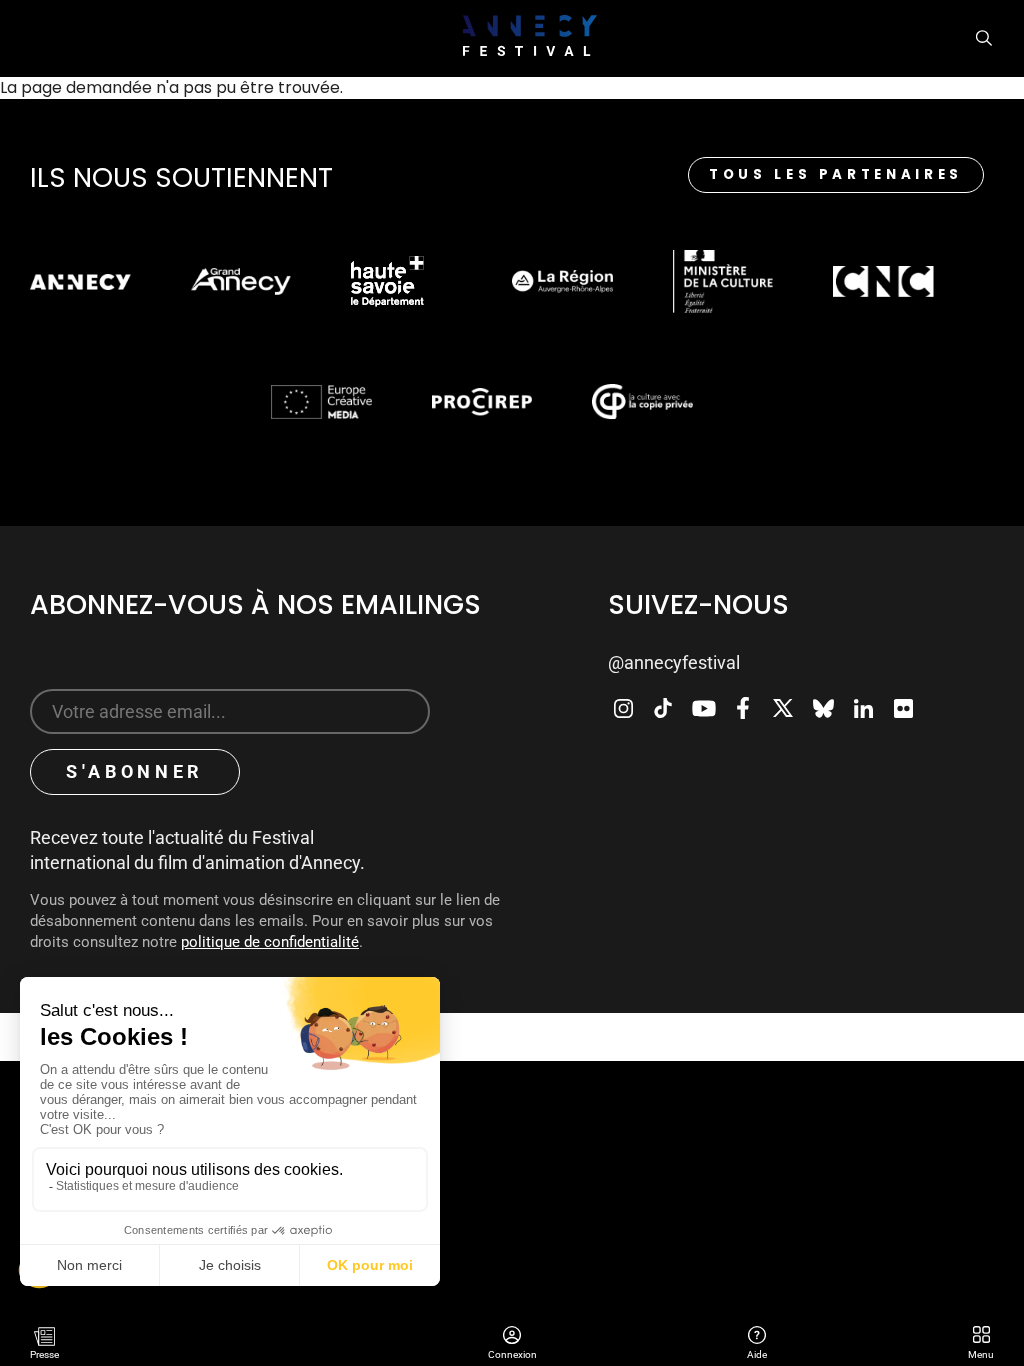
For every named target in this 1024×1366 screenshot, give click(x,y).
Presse (44, 1354)
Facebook (743, 708)
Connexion (512, 1337)
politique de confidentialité (270, 942)
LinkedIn (863, 708)
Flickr (903, 708)
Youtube (703, 708)
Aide (756, 1337)
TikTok (663, 708)
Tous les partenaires (836, 174)
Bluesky (823, 708)
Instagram (623, 708)
